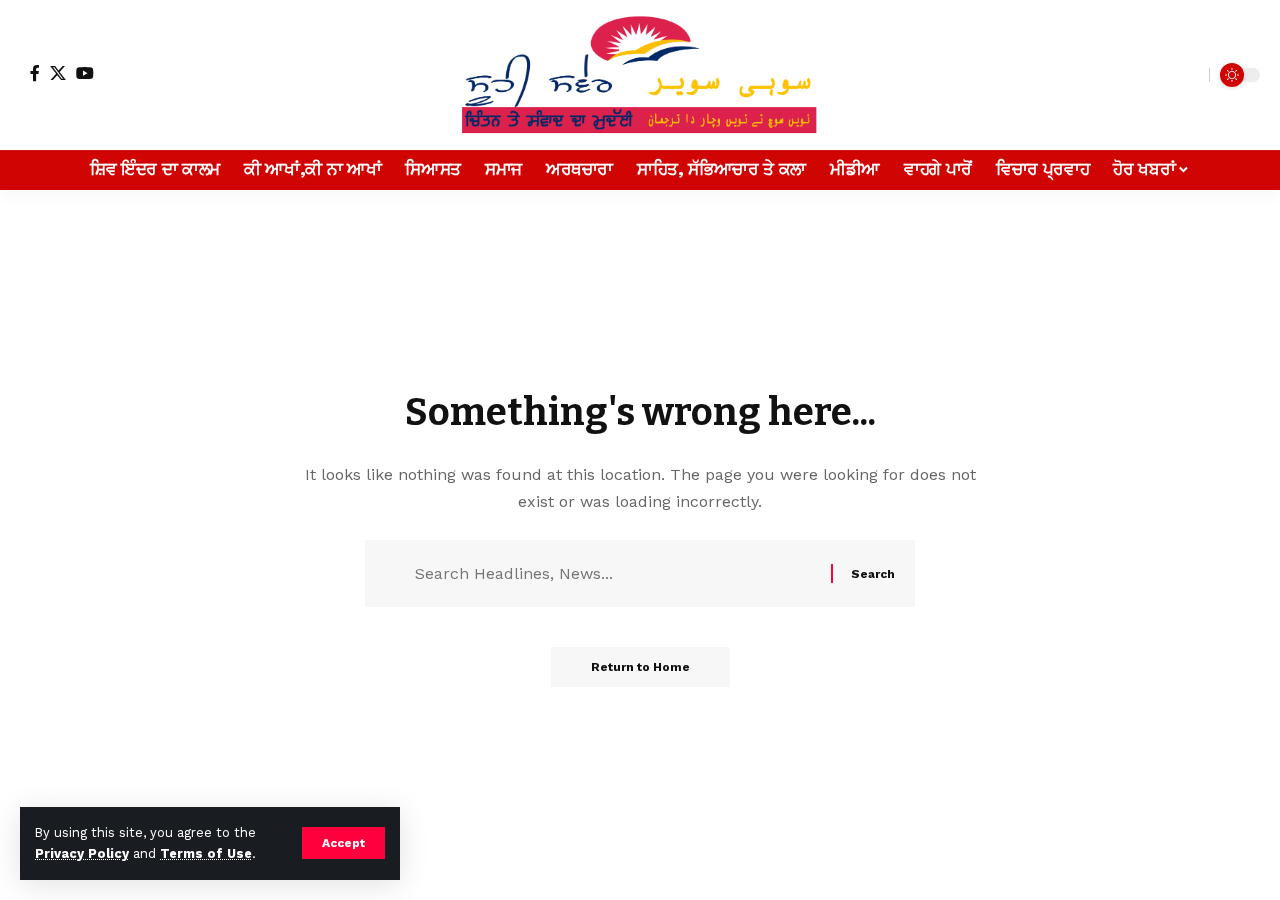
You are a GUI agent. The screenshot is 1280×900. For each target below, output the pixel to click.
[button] (343, 843)
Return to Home (640, 667)
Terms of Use (206, 853)
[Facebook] (35, 73)
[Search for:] (615, 573)
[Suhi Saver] (640, 75)
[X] (58, 73)
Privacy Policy (82, 853)
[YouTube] (85, 73)
